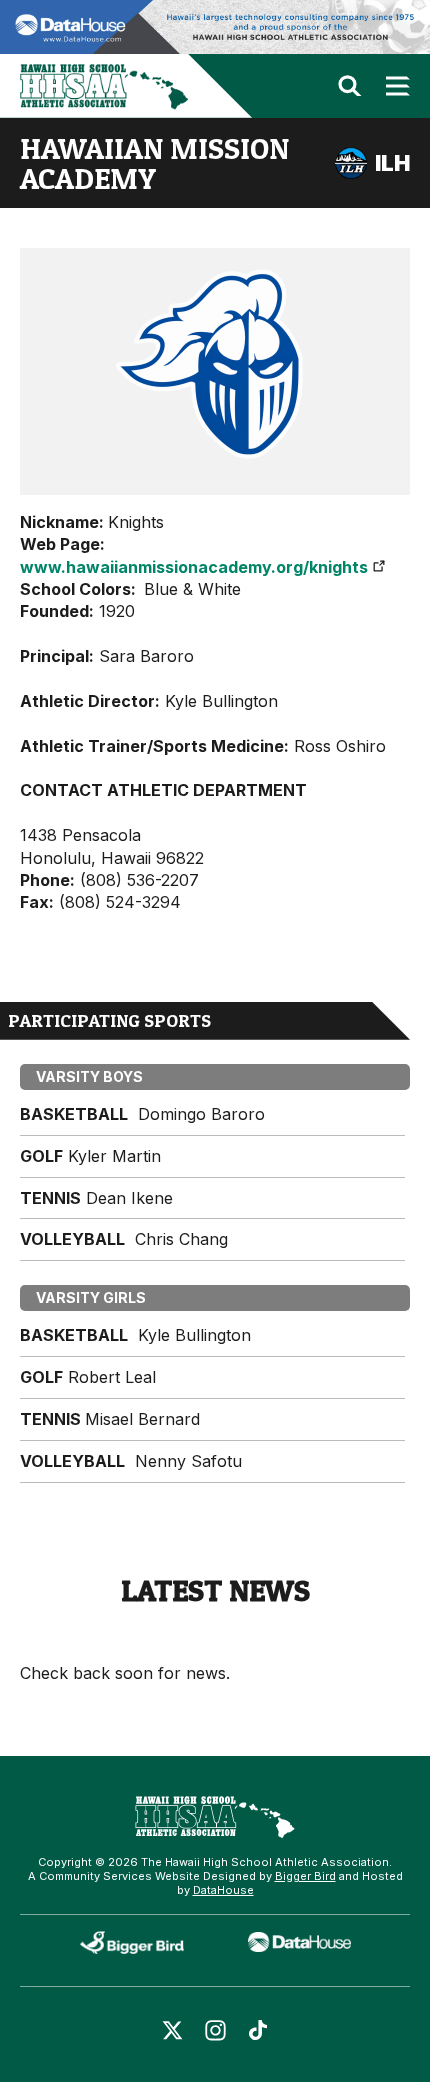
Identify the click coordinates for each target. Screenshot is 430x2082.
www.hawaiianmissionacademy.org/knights (194, 567)
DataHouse (223, 1890)
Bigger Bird (305, 1876)
